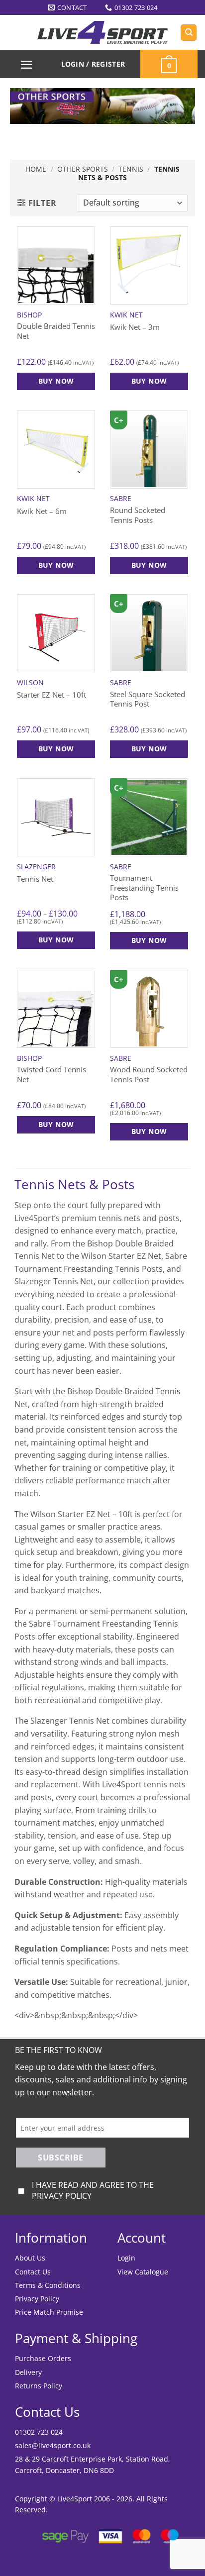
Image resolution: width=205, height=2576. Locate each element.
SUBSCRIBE (60, 2158)
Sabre (121, 499)
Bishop (29, 315)
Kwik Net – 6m (42, 511)
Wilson (30, 683)
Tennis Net (35, 879)
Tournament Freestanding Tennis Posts (144, 888)
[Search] (189, 33)
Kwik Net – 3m (135, 327)
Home (36, 169)
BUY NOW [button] (56, 381)
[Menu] (26, 64)
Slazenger (36, 867)
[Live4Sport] (103, 33)
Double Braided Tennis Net (56, 331)
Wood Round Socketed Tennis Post (149, 1075)
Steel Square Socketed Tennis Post (148, 699)
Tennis (131, 169)
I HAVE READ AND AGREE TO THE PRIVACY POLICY (93, 2190)
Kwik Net (126, 315)
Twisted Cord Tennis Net (51, 1075)
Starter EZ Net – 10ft (51, 695)
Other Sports (83, 169)
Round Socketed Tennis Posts (138, 515)
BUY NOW (56, 940)
